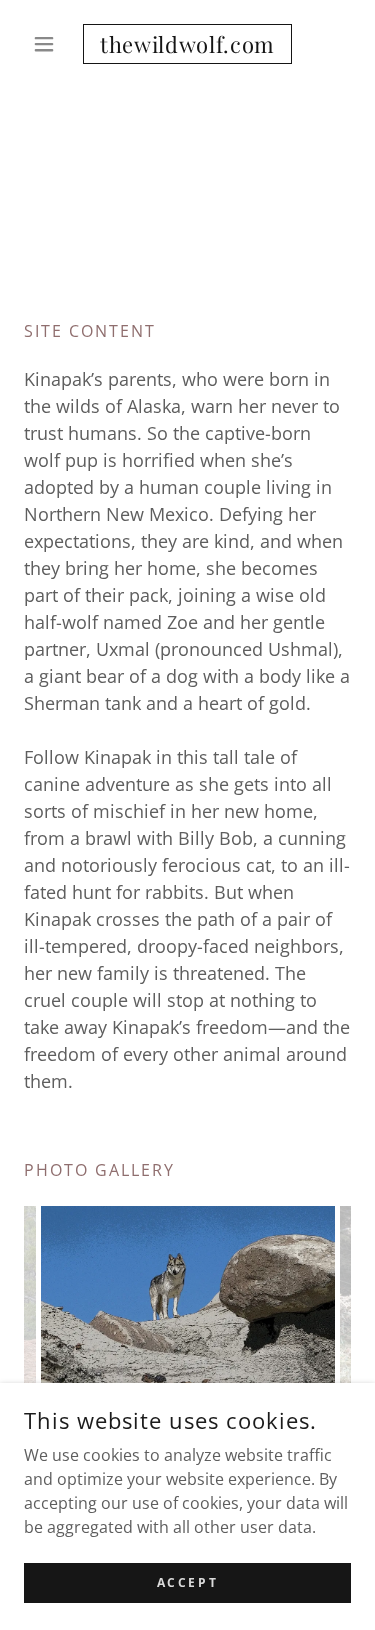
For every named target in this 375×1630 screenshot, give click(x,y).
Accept (187, 1582)
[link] (187, 44)
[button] (48, 44)
